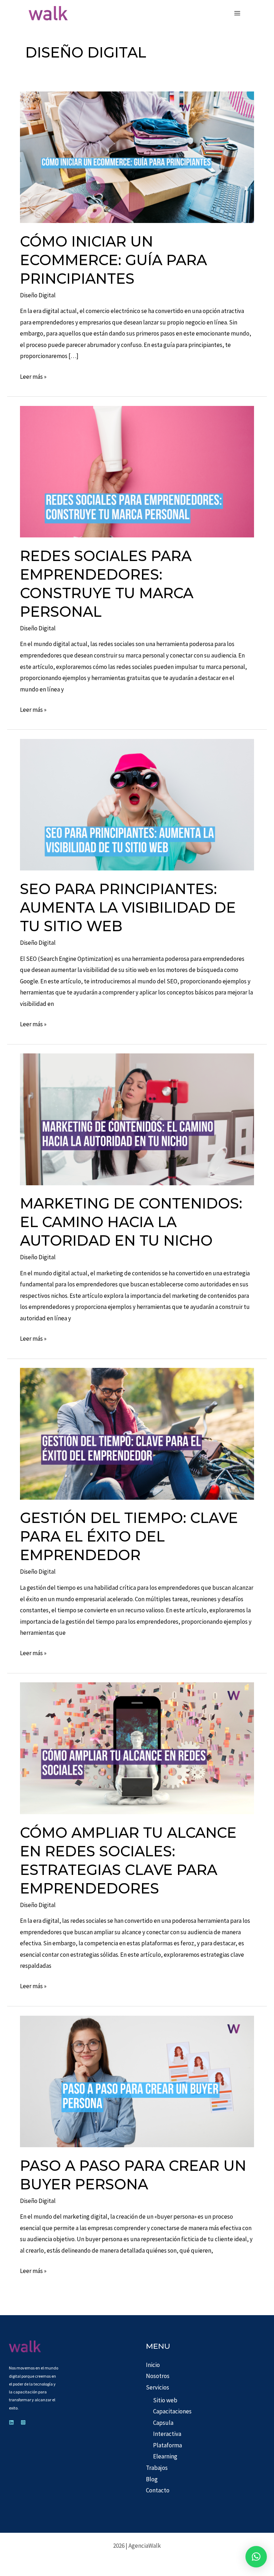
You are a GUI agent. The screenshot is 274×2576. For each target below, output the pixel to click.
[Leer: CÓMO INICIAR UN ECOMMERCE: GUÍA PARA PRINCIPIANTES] (137, 157)
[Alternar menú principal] (238, 13)
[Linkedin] (11, 2422)
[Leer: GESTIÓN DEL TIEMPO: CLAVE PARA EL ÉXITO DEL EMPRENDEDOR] (137, 1433)
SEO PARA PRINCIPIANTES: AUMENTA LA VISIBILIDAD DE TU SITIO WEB (128, 907)
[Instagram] (23, 2422)
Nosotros (158, 2376)
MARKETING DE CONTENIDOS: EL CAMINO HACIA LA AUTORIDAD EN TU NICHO (131, 1222)
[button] (256, 2557)
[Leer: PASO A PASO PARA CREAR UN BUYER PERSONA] (137, 2081)
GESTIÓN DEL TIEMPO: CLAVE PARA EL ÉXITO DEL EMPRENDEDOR (129, 1536)
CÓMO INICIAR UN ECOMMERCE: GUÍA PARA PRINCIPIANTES (113, 260)
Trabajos (157, 2468)
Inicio (153, 2365)
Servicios (158, 2387)
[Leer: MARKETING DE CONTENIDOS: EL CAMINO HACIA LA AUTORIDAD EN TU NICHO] (137, 1118)
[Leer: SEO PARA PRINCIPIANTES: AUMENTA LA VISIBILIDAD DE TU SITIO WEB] (137, 804)
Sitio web (165, 2400)
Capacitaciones (172, 2411)
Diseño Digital (38, 295)
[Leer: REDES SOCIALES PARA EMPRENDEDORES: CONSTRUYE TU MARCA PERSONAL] (137, 471)
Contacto (158, 2490)
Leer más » (33, 376)
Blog (152, 2479)
